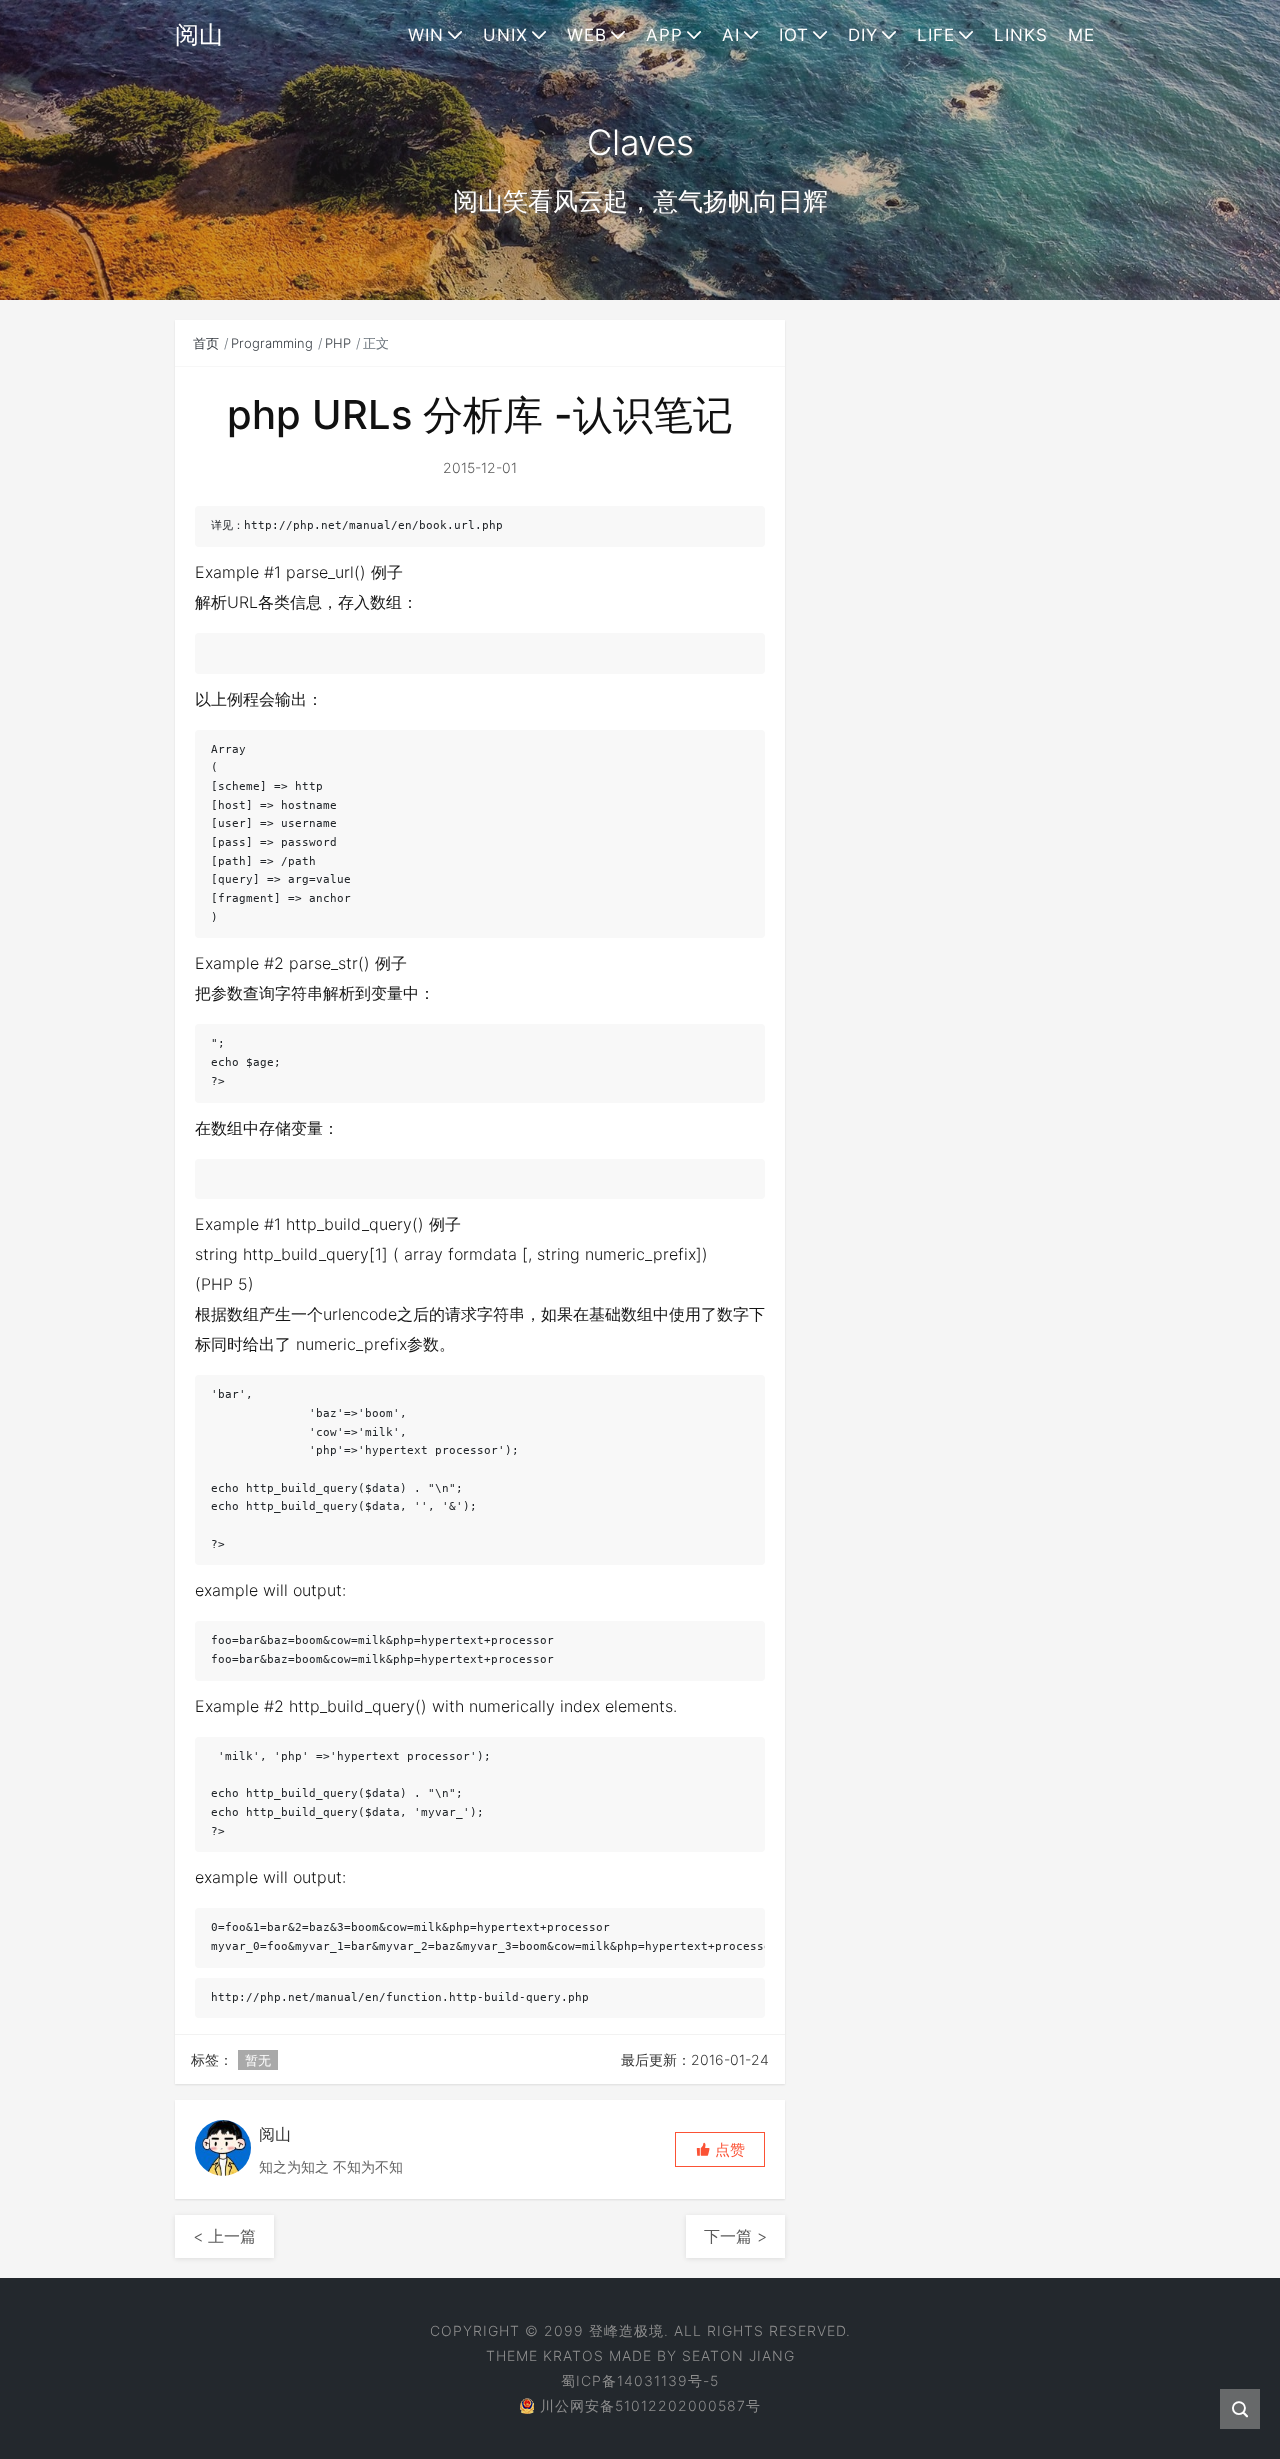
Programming (272, 343)
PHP (338, 343)
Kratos (573, 2355)
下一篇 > (735, 2236)
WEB (587, 35)
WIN (426, 35)
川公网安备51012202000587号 (650, 2405)
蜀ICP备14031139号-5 (640, 2380)
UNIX (505, 35)
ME (1081, 35)
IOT (794, 35)
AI (731, 35)
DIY (863, 35)
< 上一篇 (224, 2236)
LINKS (1021, 35)
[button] (720, 2149)
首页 (206, 343)
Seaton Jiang (738, 2355)
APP (664, 35)
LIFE (936, 35)
